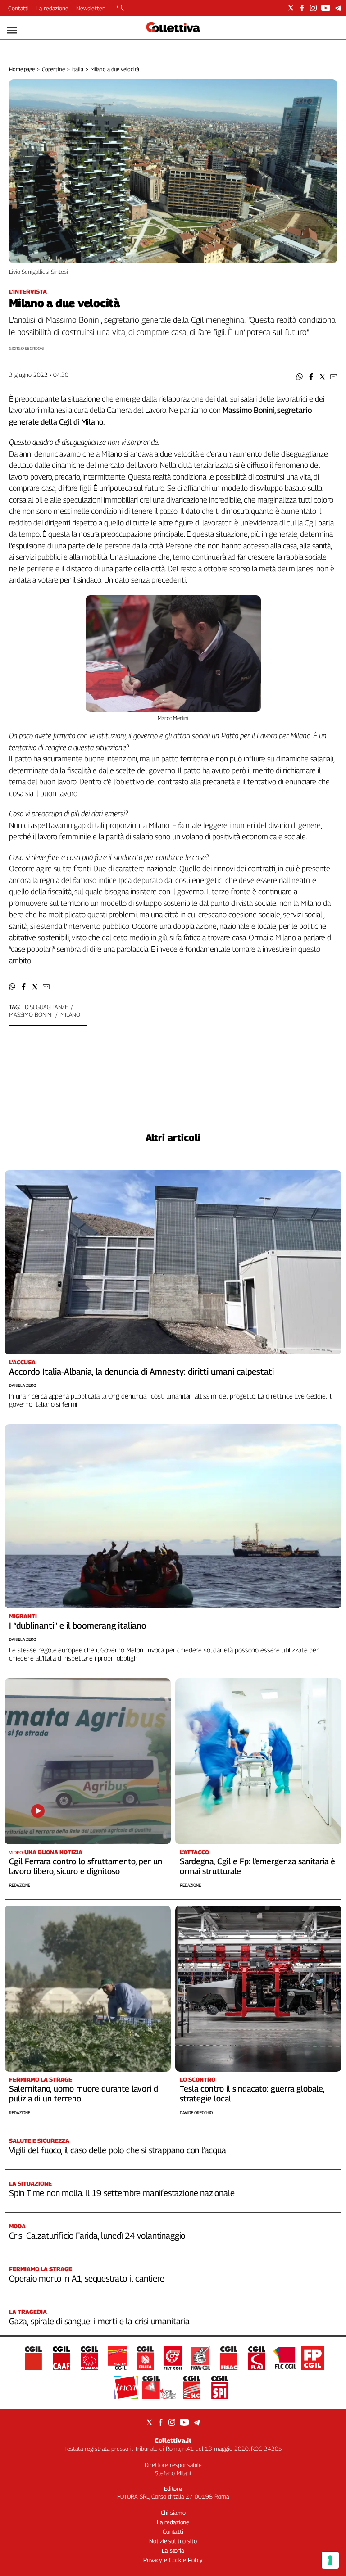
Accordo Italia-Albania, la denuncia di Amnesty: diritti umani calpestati (141, 1372)
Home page (22, 69)
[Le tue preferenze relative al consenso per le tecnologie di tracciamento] (330, 2560)
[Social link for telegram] (338, 8)
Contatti (18, 8)
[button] (300, 377)
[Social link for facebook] (302, 8)
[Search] (121, 9)
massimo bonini (31, 1014)
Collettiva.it (173, 2440)
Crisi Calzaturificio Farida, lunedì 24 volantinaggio (97, 2236)
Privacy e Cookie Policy (173, 2560)
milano (70, 1014)
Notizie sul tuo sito (173, 2541)
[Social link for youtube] (326, 8)
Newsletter (90, 8)
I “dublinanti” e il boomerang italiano (78, 1625)
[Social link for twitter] (291, 8)
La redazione (52, 8)
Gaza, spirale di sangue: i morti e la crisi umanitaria (99, 2321)
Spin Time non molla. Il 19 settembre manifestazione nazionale (122, 2193)
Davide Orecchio (196, 2112)
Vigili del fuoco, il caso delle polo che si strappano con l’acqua (118, 2150)
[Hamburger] (12, 30)
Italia (78, 69)
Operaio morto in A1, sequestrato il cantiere (87, 2278)
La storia (173, 2550)
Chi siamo (173, 2513)
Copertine (53, 69)
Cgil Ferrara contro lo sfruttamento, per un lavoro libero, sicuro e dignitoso (86, 1866)
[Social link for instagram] (313, 8)
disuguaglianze (46, 1007)
